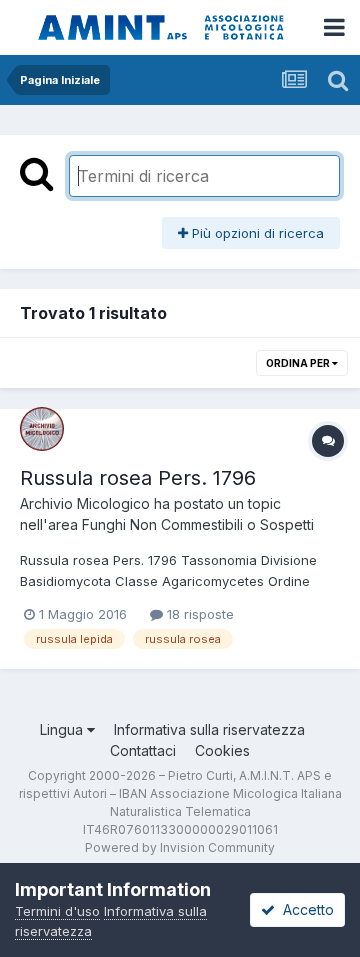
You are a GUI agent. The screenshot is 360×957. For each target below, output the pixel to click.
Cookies (222, 750)
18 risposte (198, 614)
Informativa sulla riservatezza (209, 729)
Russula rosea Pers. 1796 (138, 478)
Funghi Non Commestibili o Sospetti (198, 524)
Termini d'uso (57, 911)
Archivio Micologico (85, 503)
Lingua (63, 729)
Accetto (304, 909)
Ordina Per (299, 363)
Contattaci (143, 750)
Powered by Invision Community (180, 847)
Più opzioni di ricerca (256, 233)
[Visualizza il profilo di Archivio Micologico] (42, 429)
